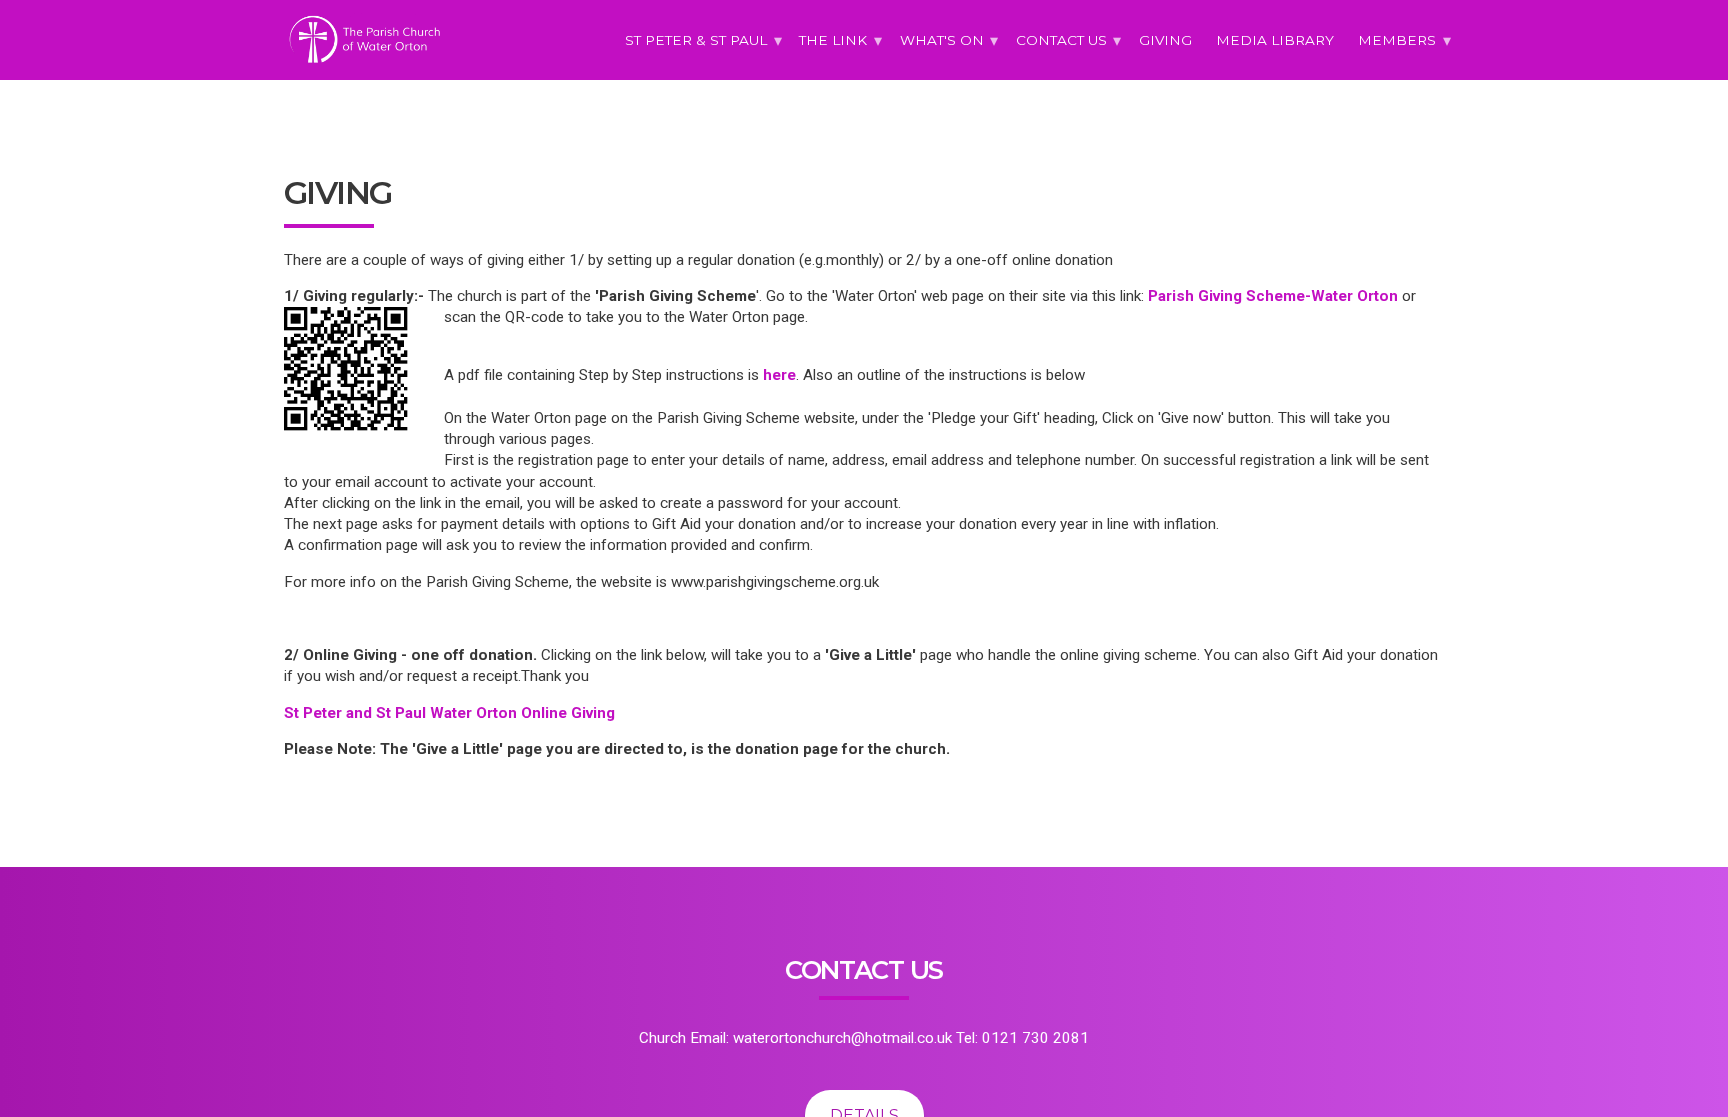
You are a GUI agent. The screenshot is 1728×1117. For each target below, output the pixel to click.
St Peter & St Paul (696, 40)
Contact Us (1061, 40)
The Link (833, 40)
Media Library (1275, 40)
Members (1397, 40)
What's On (942, 40)
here (779, 375)
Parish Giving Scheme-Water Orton (1273, 296)
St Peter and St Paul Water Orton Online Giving (449, 713)
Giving (1165, 40)
